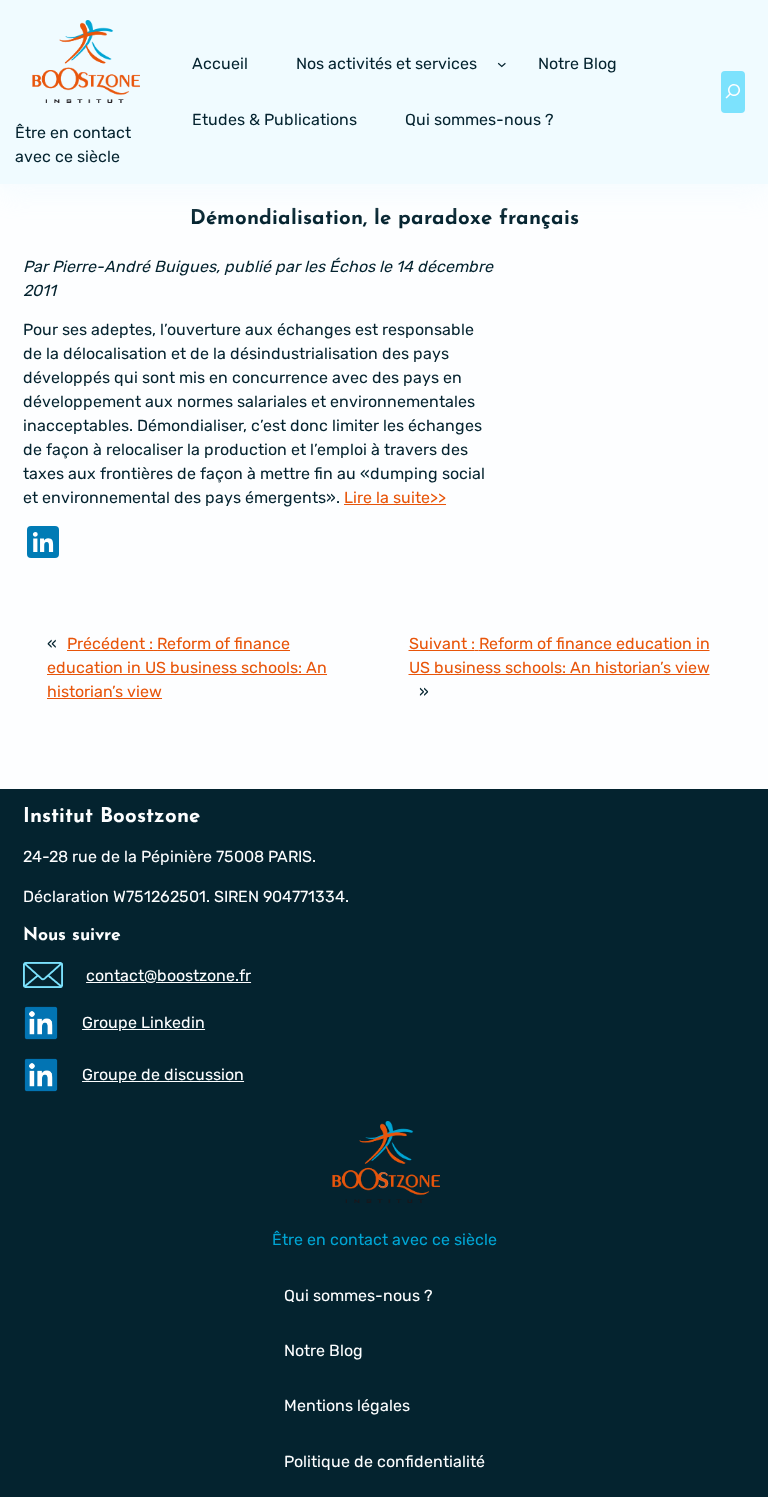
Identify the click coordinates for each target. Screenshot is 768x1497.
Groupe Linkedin (143, 1022)
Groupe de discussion (163, 1074)
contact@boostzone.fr (168, 975)
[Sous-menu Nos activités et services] (502, 64)
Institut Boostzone (111, 817)
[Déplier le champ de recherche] (733, 92)
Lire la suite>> (395, 497)
